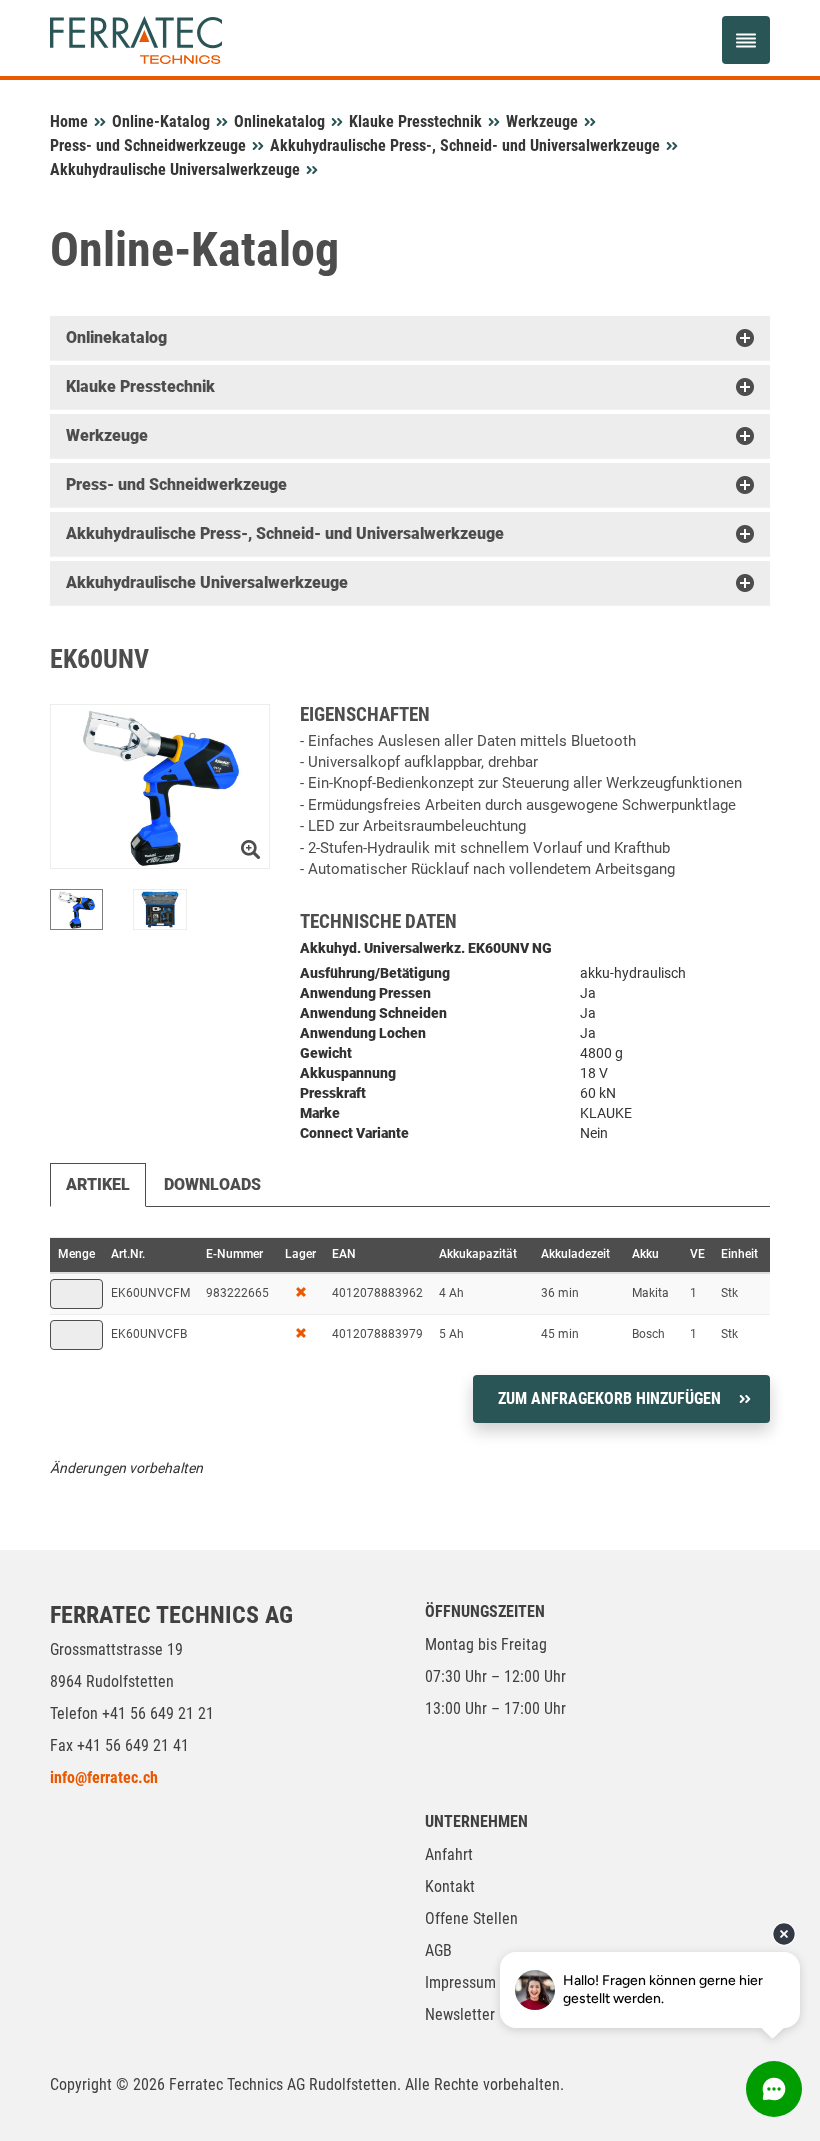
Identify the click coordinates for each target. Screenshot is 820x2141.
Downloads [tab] (212, 1184)
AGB (438, 1950)
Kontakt (450, 1886)
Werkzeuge (542, 121)
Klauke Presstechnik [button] (140, 386)
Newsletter (460, 2014)
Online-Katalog (161, 121)
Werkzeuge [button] (107, 435)
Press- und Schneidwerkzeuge (148, 145)
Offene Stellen (471, 1918)
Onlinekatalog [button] (116, 337)
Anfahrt (449, 1854)
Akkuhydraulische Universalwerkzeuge (175, 169)
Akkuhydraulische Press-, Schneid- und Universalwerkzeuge (465, 145)
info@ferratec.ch (104, 1777)
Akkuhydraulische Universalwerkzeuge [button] (207, 582)
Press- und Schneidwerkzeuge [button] (176, 484)
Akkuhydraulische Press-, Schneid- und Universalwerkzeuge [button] (285, 533)
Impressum (460, 1982)
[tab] (410, 338)
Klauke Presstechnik (415, 121)
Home (69, 121)
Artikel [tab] (98, 1184)
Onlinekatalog (279, 121)
